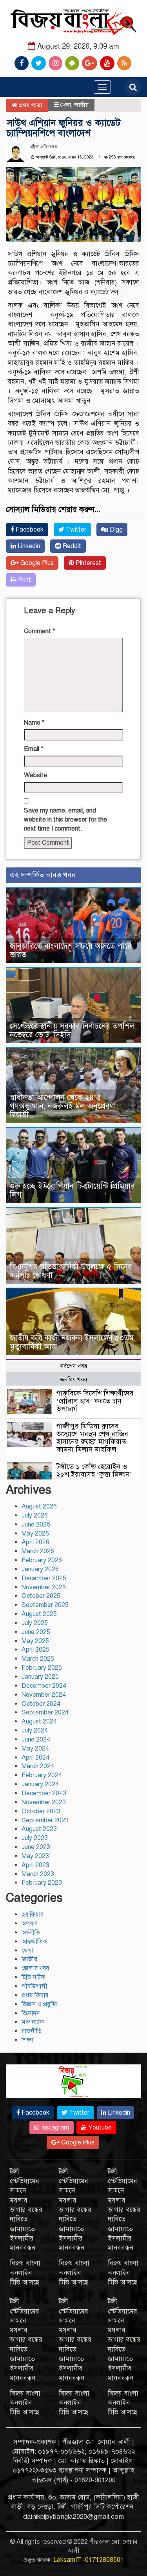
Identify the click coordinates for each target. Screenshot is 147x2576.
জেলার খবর (35, 1968)
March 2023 (38, 1874)
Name (34, 723)
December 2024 (44, 1686)
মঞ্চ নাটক (33, 2022)
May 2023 (35, 1856)
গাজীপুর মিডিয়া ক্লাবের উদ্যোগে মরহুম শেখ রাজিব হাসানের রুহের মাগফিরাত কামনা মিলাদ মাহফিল (92, 1438)
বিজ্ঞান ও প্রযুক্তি (39, 2004)
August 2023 (39, 1829)
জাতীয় (81, 105)
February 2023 (42, 1883)
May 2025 (35, 1641)
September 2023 (45, 1820)
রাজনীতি (32, 2031)
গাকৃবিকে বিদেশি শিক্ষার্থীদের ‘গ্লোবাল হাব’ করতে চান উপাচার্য (95, 1401)
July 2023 (35, 1838)
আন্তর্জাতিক (34, 1942)
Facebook (29, 530)
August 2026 (39, 1507)
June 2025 (36, 1632)
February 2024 (42, 1775)
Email (34, 749)
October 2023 (41, 1811)
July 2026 (35, 1516)
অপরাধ (30, 1924)
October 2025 (41, 1596)
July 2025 (35, 1623)
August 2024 (39, 1722)
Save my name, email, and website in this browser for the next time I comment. (65, 820)
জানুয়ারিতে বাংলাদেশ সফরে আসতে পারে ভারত (71, 950)
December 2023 (44, 1793)
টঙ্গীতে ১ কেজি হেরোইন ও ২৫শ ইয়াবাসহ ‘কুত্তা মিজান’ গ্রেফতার (94, 1474)
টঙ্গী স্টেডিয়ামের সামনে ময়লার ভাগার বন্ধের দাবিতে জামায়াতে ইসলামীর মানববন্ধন (26, 2210)
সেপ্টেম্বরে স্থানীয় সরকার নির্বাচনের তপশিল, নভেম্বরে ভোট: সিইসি (73, 1030)
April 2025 (35, 1650)
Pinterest (88, 563)
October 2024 (41, 1704)
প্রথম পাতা (30, 105)
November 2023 (44, 1802)
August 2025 (39, 1614)
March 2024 (38, 1766)
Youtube (99, 2128)
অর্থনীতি (31, 1933)
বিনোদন (31, 2013)
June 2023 (36, 1847)
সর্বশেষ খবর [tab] (73, 1366)
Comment (40, 631)
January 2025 (40, 1677)
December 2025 (44, 1578)
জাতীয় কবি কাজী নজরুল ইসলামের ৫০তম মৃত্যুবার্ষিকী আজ (72, 1342)
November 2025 (44, 1587)
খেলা (66, 105)
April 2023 (35, 1865)
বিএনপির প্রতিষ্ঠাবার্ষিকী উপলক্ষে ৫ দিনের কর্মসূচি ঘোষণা (71, 1271)
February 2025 (42, 1668)
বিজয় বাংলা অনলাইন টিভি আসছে (25, 2273)
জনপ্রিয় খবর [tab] (73, 1379)
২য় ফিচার (33, 1915)
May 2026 (35, 1534)
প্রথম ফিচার (35, 1995)
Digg (115, 530)
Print (24, 580)
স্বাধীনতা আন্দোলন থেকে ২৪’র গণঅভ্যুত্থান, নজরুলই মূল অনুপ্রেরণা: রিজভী (64, 1106)
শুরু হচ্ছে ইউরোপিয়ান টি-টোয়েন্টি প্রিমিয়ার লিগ (72, 1191)
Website (35, 775)
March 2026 (38, 1551)
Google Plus (36, 563)
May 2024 (35, 1749)
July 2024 (35, 1731)
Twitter (75, 530)
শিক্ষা (27, 2040)
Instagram (54, 2128)
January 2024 (40, 1784)
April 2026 (35, 1542)
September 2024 (45, 1712)
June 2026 (36, 1525)
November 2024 (44, 1695)
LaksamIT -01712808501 (89, 2560)
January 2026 (40, 1569)
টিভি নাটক (33, 1977)
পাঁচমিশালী (34, 1986)
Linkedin (28, 546)
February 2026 (42, 1560)
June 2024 (36, 1740)
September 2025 (45, 1605)
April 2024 (35, 1758)
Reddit (71, 546)
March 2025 (38, 1659)
